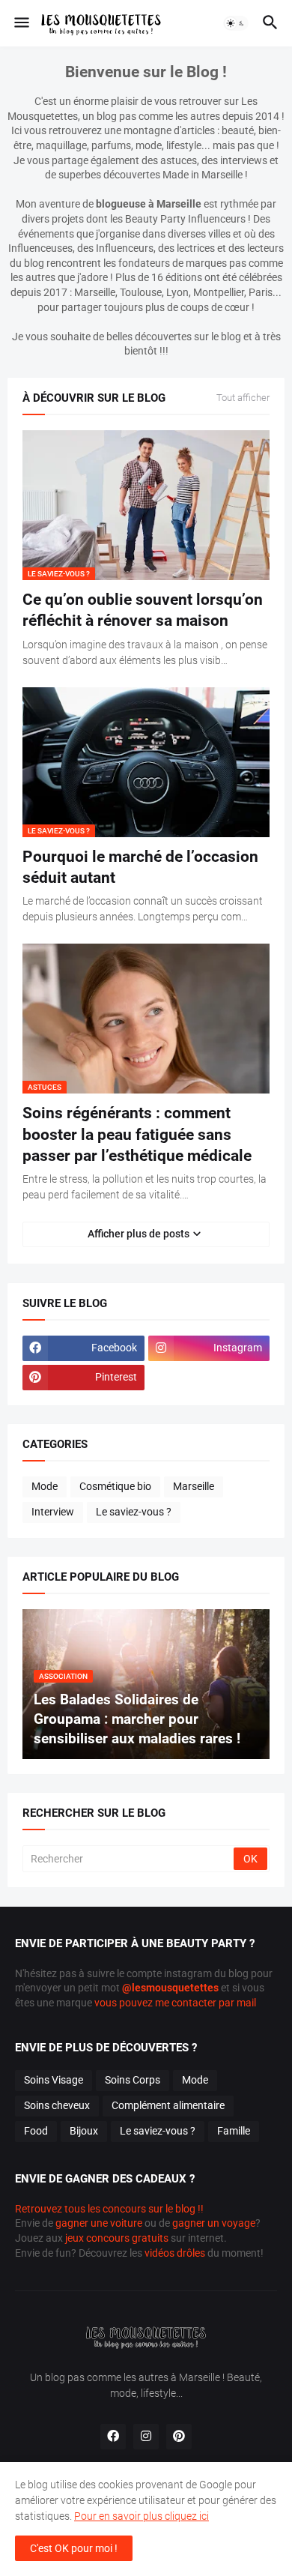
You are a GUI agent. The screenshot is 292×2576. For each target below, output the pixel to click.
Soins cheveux (57, 2105)
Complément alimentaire (168, 2105)
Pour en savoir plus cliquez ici (142, 2516)
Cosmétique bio (115, 1486)
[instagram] (146, 2437)
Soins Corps (133, 2080)
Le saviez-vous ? (134, 1512)
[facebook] (113, 2437)
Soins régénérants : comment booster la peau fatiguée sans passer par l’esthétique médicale (137, 1134)
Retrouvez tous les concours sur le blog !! (109, 2209)
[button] (21, 23)
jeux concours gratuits (117, 2238)
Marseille (194, 1486)
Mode (45, 1486)
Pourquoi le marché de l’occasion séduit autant (140, 867)
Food (36, 2131)
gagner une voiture (99, 2223)
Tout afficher (243, 398)
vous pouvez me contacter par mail (175, 2003)
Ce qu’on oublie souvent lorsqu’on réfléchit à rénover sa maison (143, 610)
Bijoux (84, 2131)
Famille (234, 2131)
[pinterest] (179, 2437)
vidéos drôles (175, 2253)
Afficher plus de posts (139, 1234)
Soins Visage (54, 2080)
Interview (53, 1512)
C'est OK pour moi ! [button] (74, 2548)
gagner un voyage (214, 2223)
